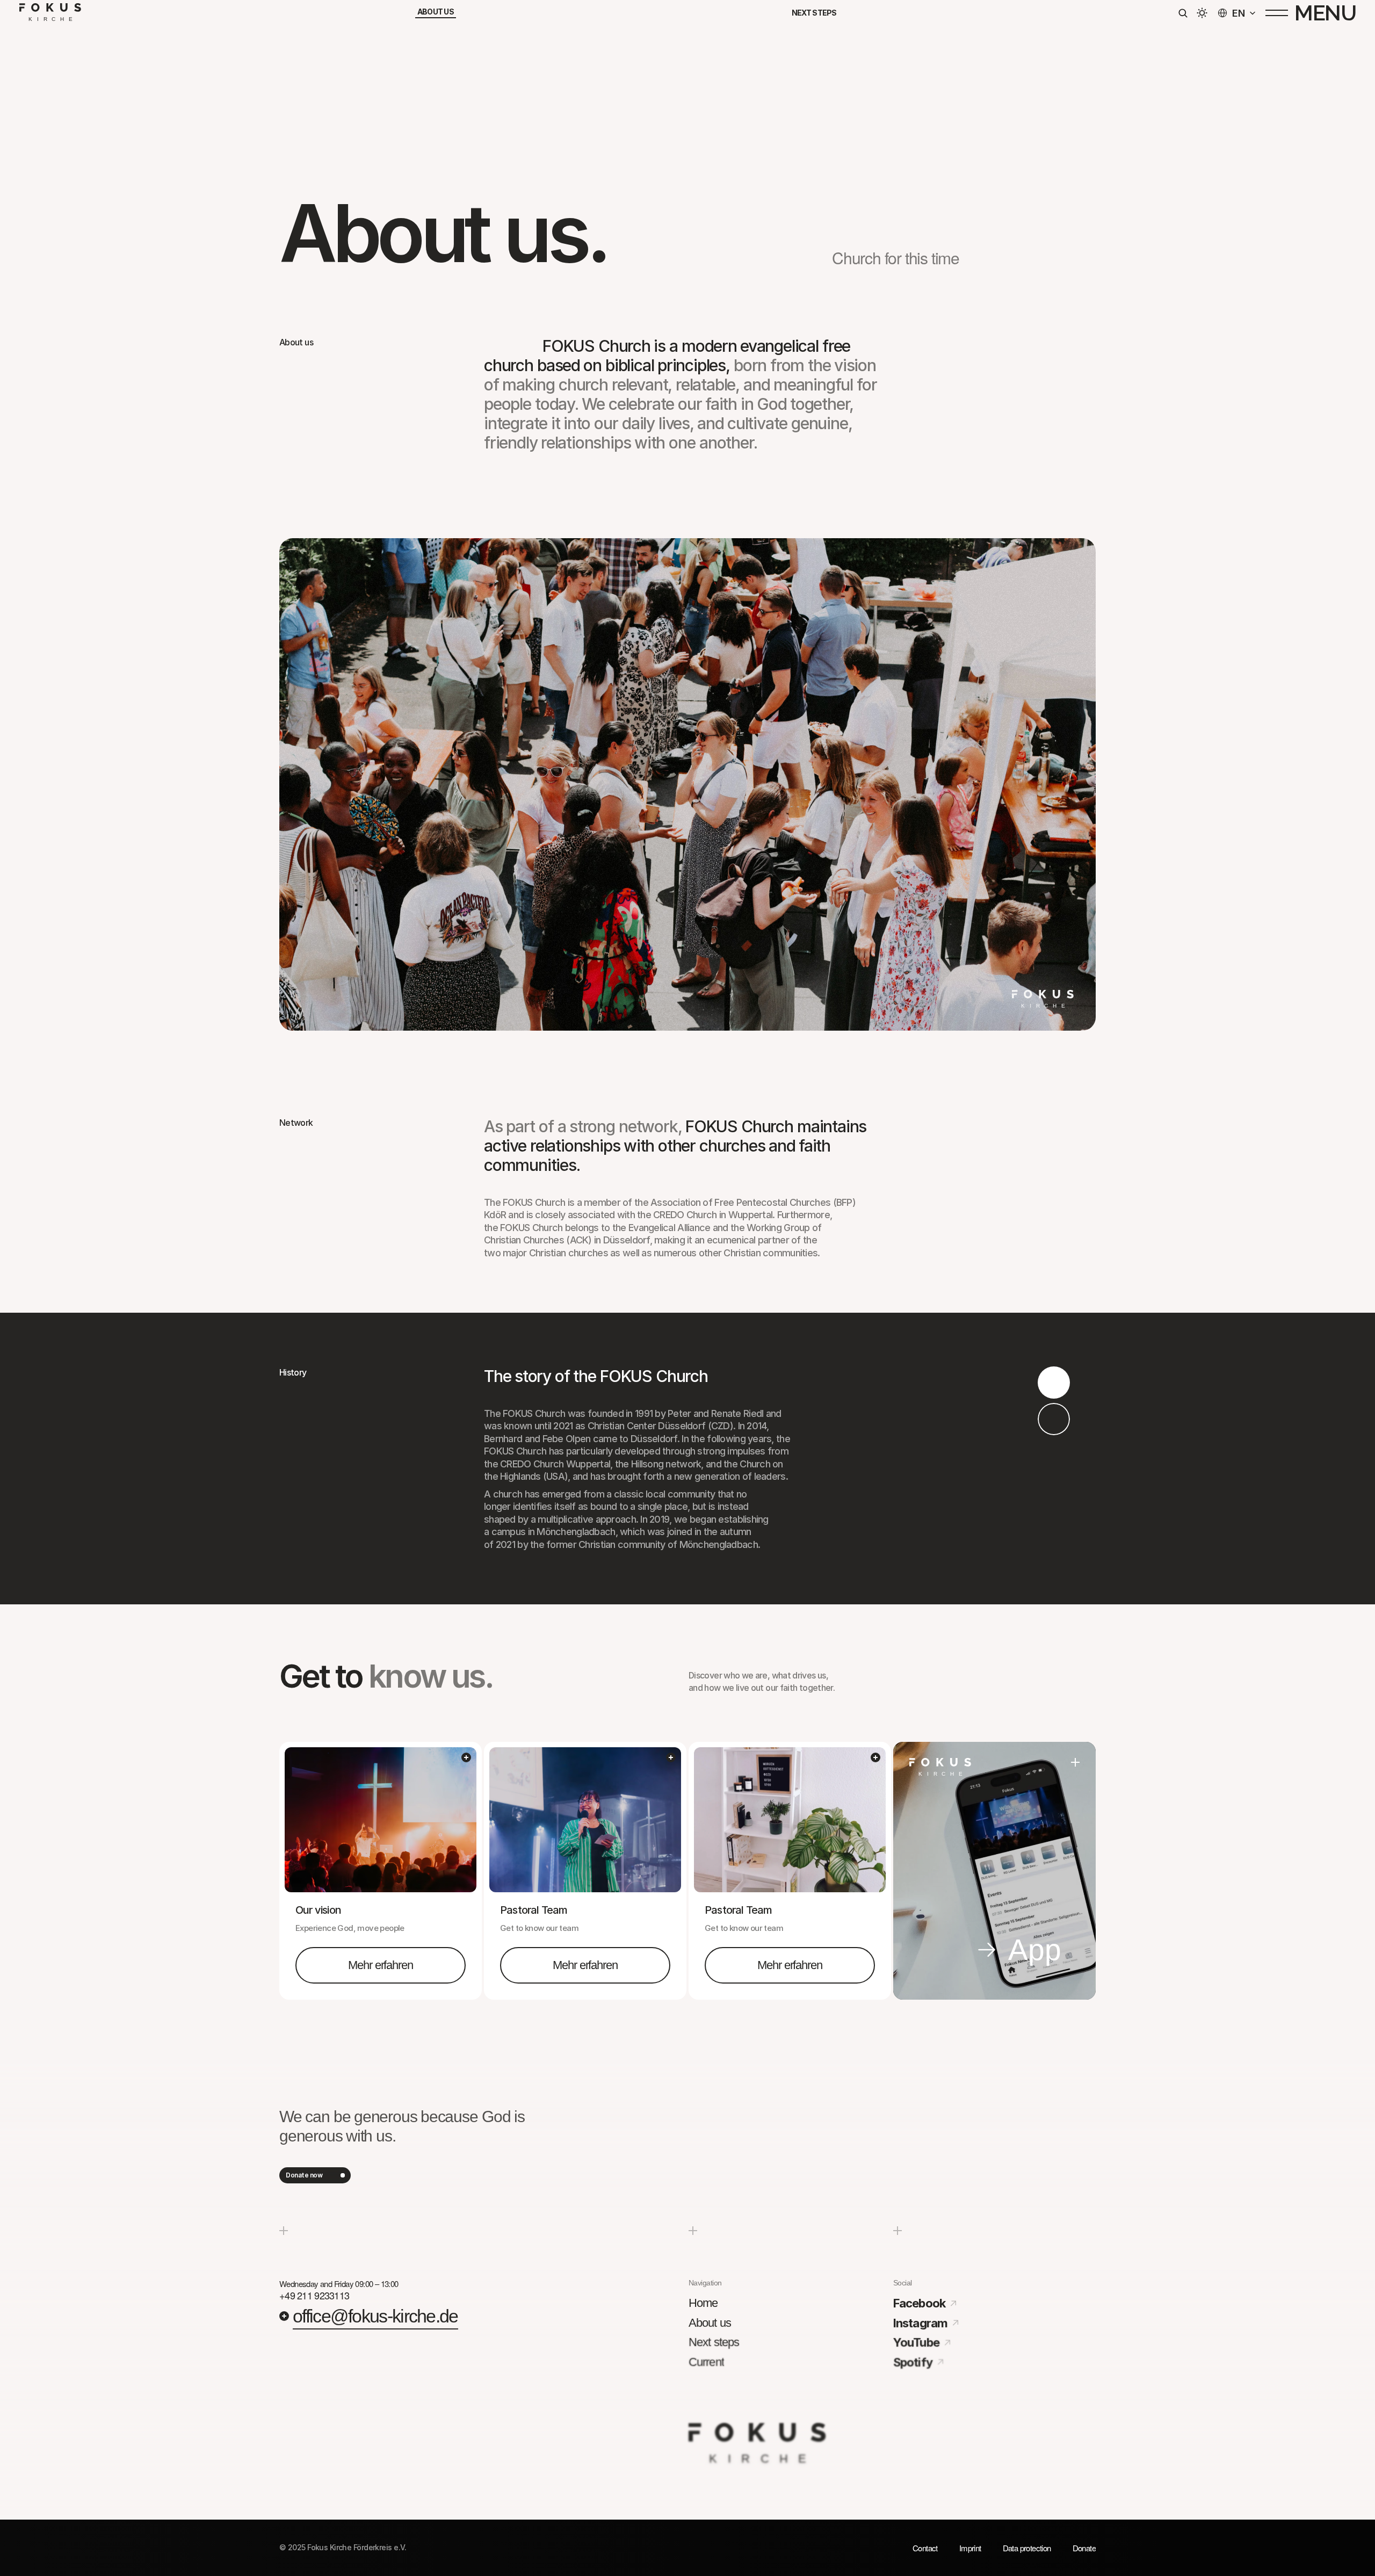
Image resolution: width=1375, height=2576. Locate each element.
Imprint (970, 2548)
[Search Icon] (1183, 13)
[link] (381, 1966)
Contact (925, 2548)
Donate (1084, 2548)
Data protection (1027, 2548)
